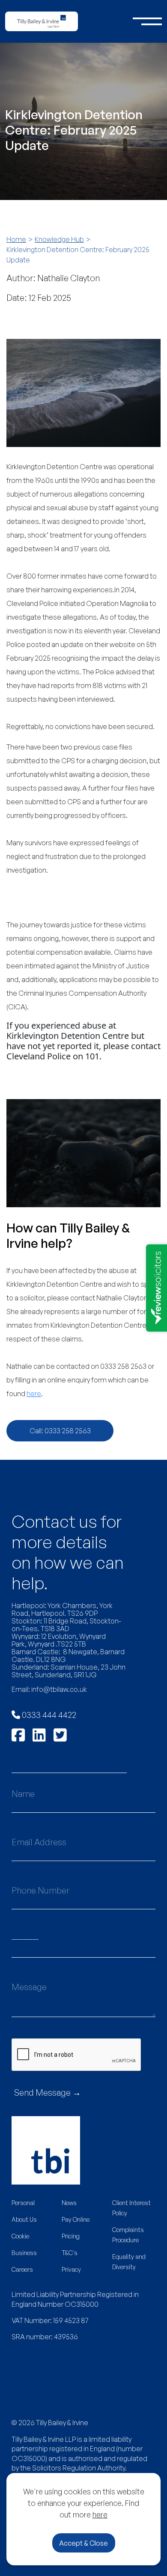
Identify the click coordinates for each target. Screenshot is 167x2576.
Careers (22, 2269)
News (69, 2203)
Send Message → (48, 2092)
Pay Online (76, 2219)
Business (24, 2253)
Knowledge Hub (59, 239)
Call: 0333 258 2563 (60, 1431)
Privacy (71, 2269)
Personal (23, 2203)
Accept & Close (83, 2543)
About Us (24, 2219)
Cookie (20, 2236)
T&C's (70, 2253)
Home (16, 239)
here (100, 2514)
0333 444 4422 (48, 1715)
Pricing (71, 2236)
